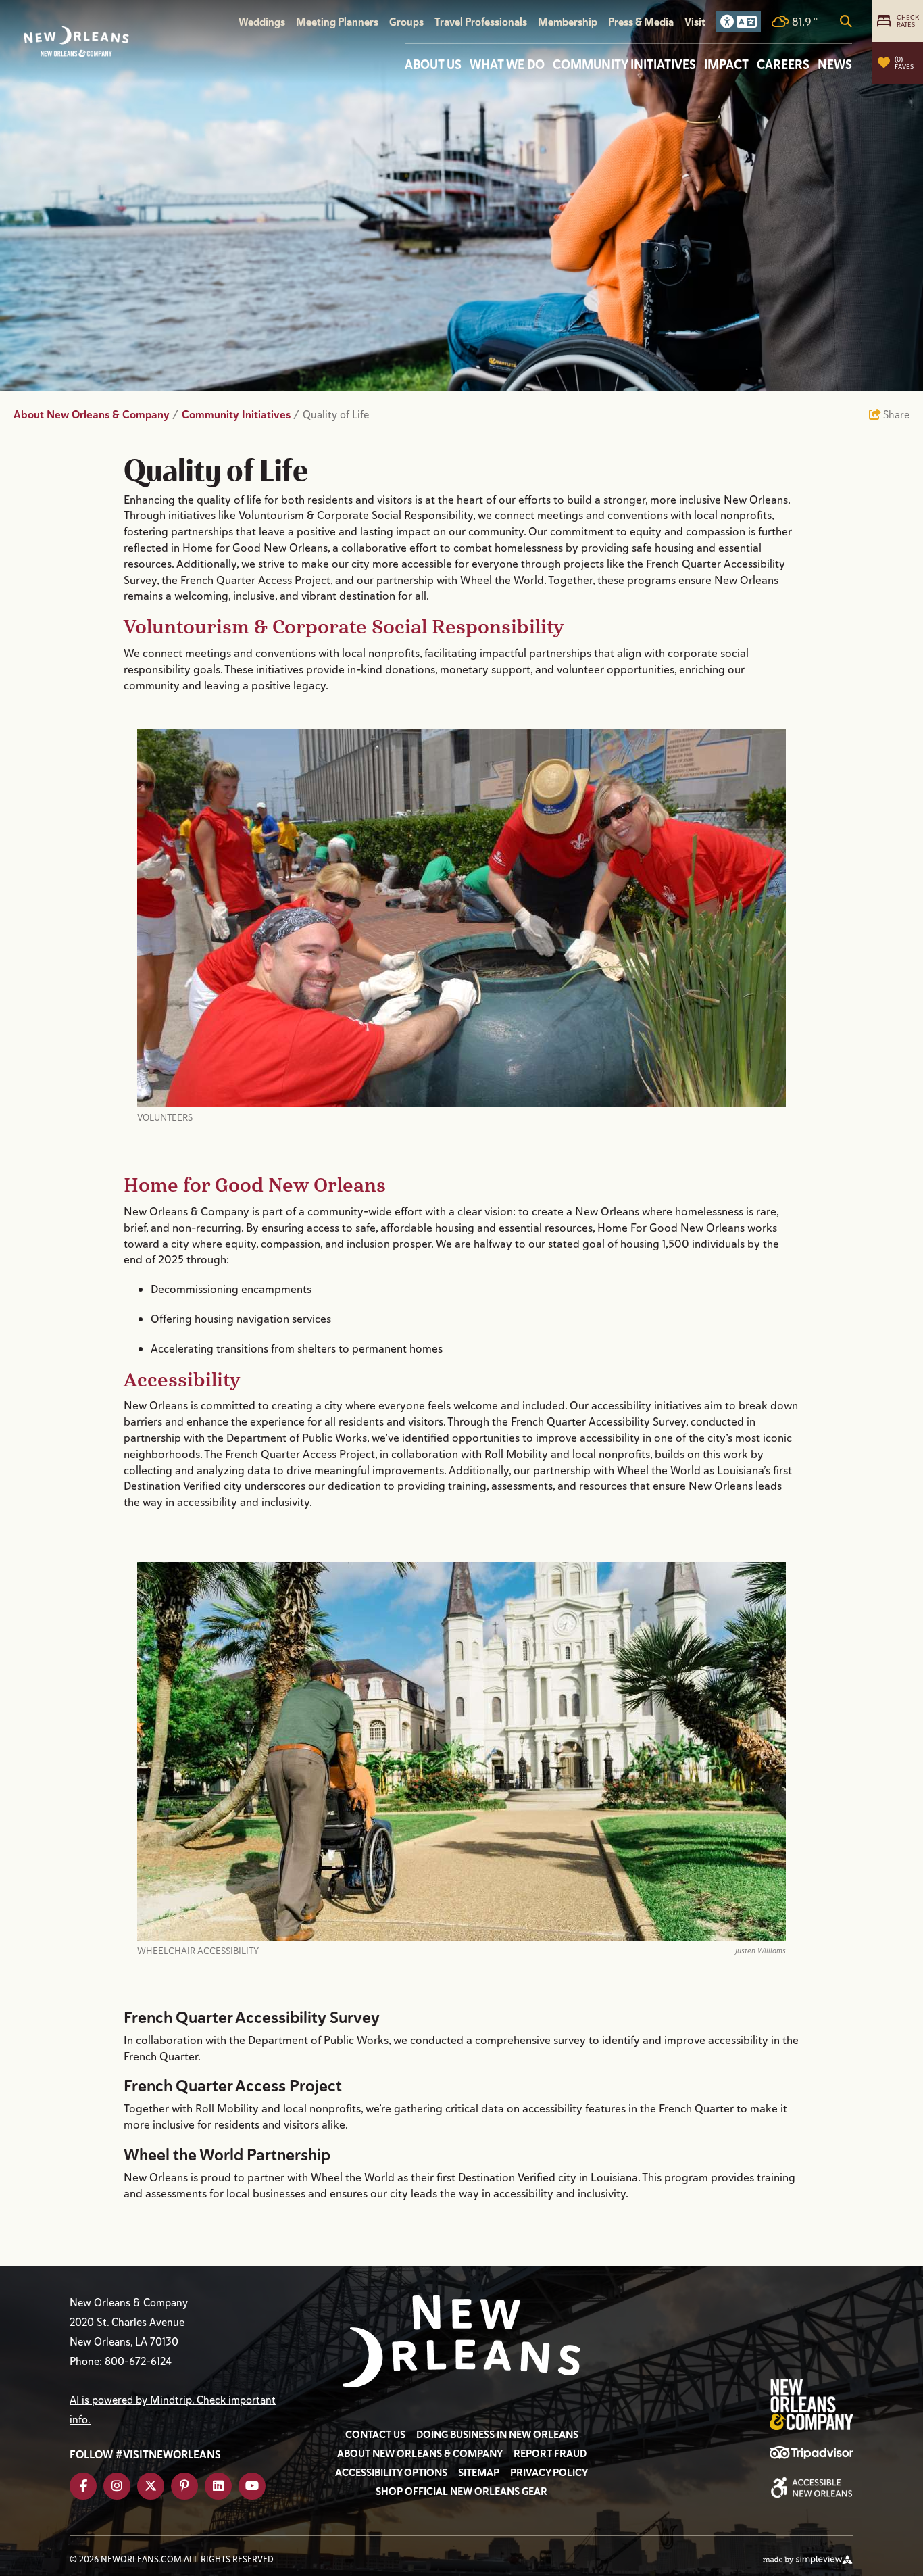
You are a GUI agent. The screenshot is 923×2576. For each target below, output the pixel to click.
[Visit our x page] (151, 2486)
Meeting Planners (337, 22)
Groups (406, 22)
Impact (726, 64)
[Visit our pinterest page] (184, 2486)
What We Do (507, 64)
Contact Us (375, 2435)
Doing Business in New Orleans (497, 2435)
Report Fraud (550, 2454)
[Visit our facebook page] (83, 2486)
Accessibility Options (391, 2473)
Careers (783, 64)
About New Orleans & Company (96, 415)
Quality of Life (337, 415)
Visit (695, 22)
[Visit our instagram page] (117, 2486)
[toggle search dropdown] (846, 22)
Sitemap (479, 2473)
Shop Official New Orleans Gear (461, 2492)
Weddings (262, 22)
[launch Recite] (739, 22)
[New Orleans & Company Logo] (76, 42)
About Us (433, 64)
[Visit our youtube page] (252, 2486)
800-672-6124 (138, 2361)
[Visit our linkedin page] (218, 2486)
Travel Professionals (481, 22)
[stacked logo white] (461, 2341)
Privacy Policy (549, 2473)
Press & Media (641, 22)
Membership (568, 22)
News (835, 64)
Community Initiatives (624, 64)
